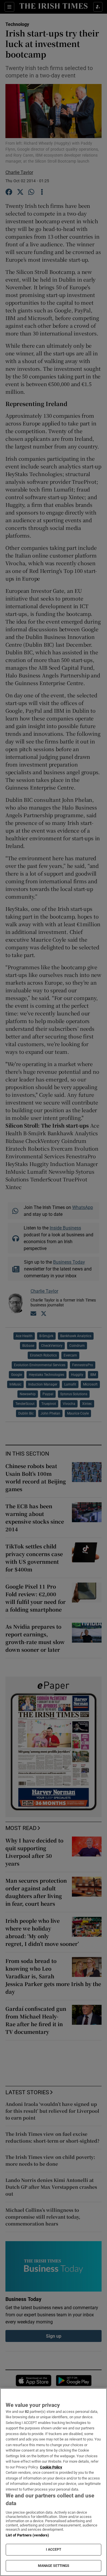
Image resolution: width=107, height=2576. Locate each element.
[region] (53, 2482)
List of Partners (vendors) (27, 2535)
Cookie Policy (51, 2467)
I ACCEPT (54, 2550)
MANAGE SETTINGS (54, 2566)
